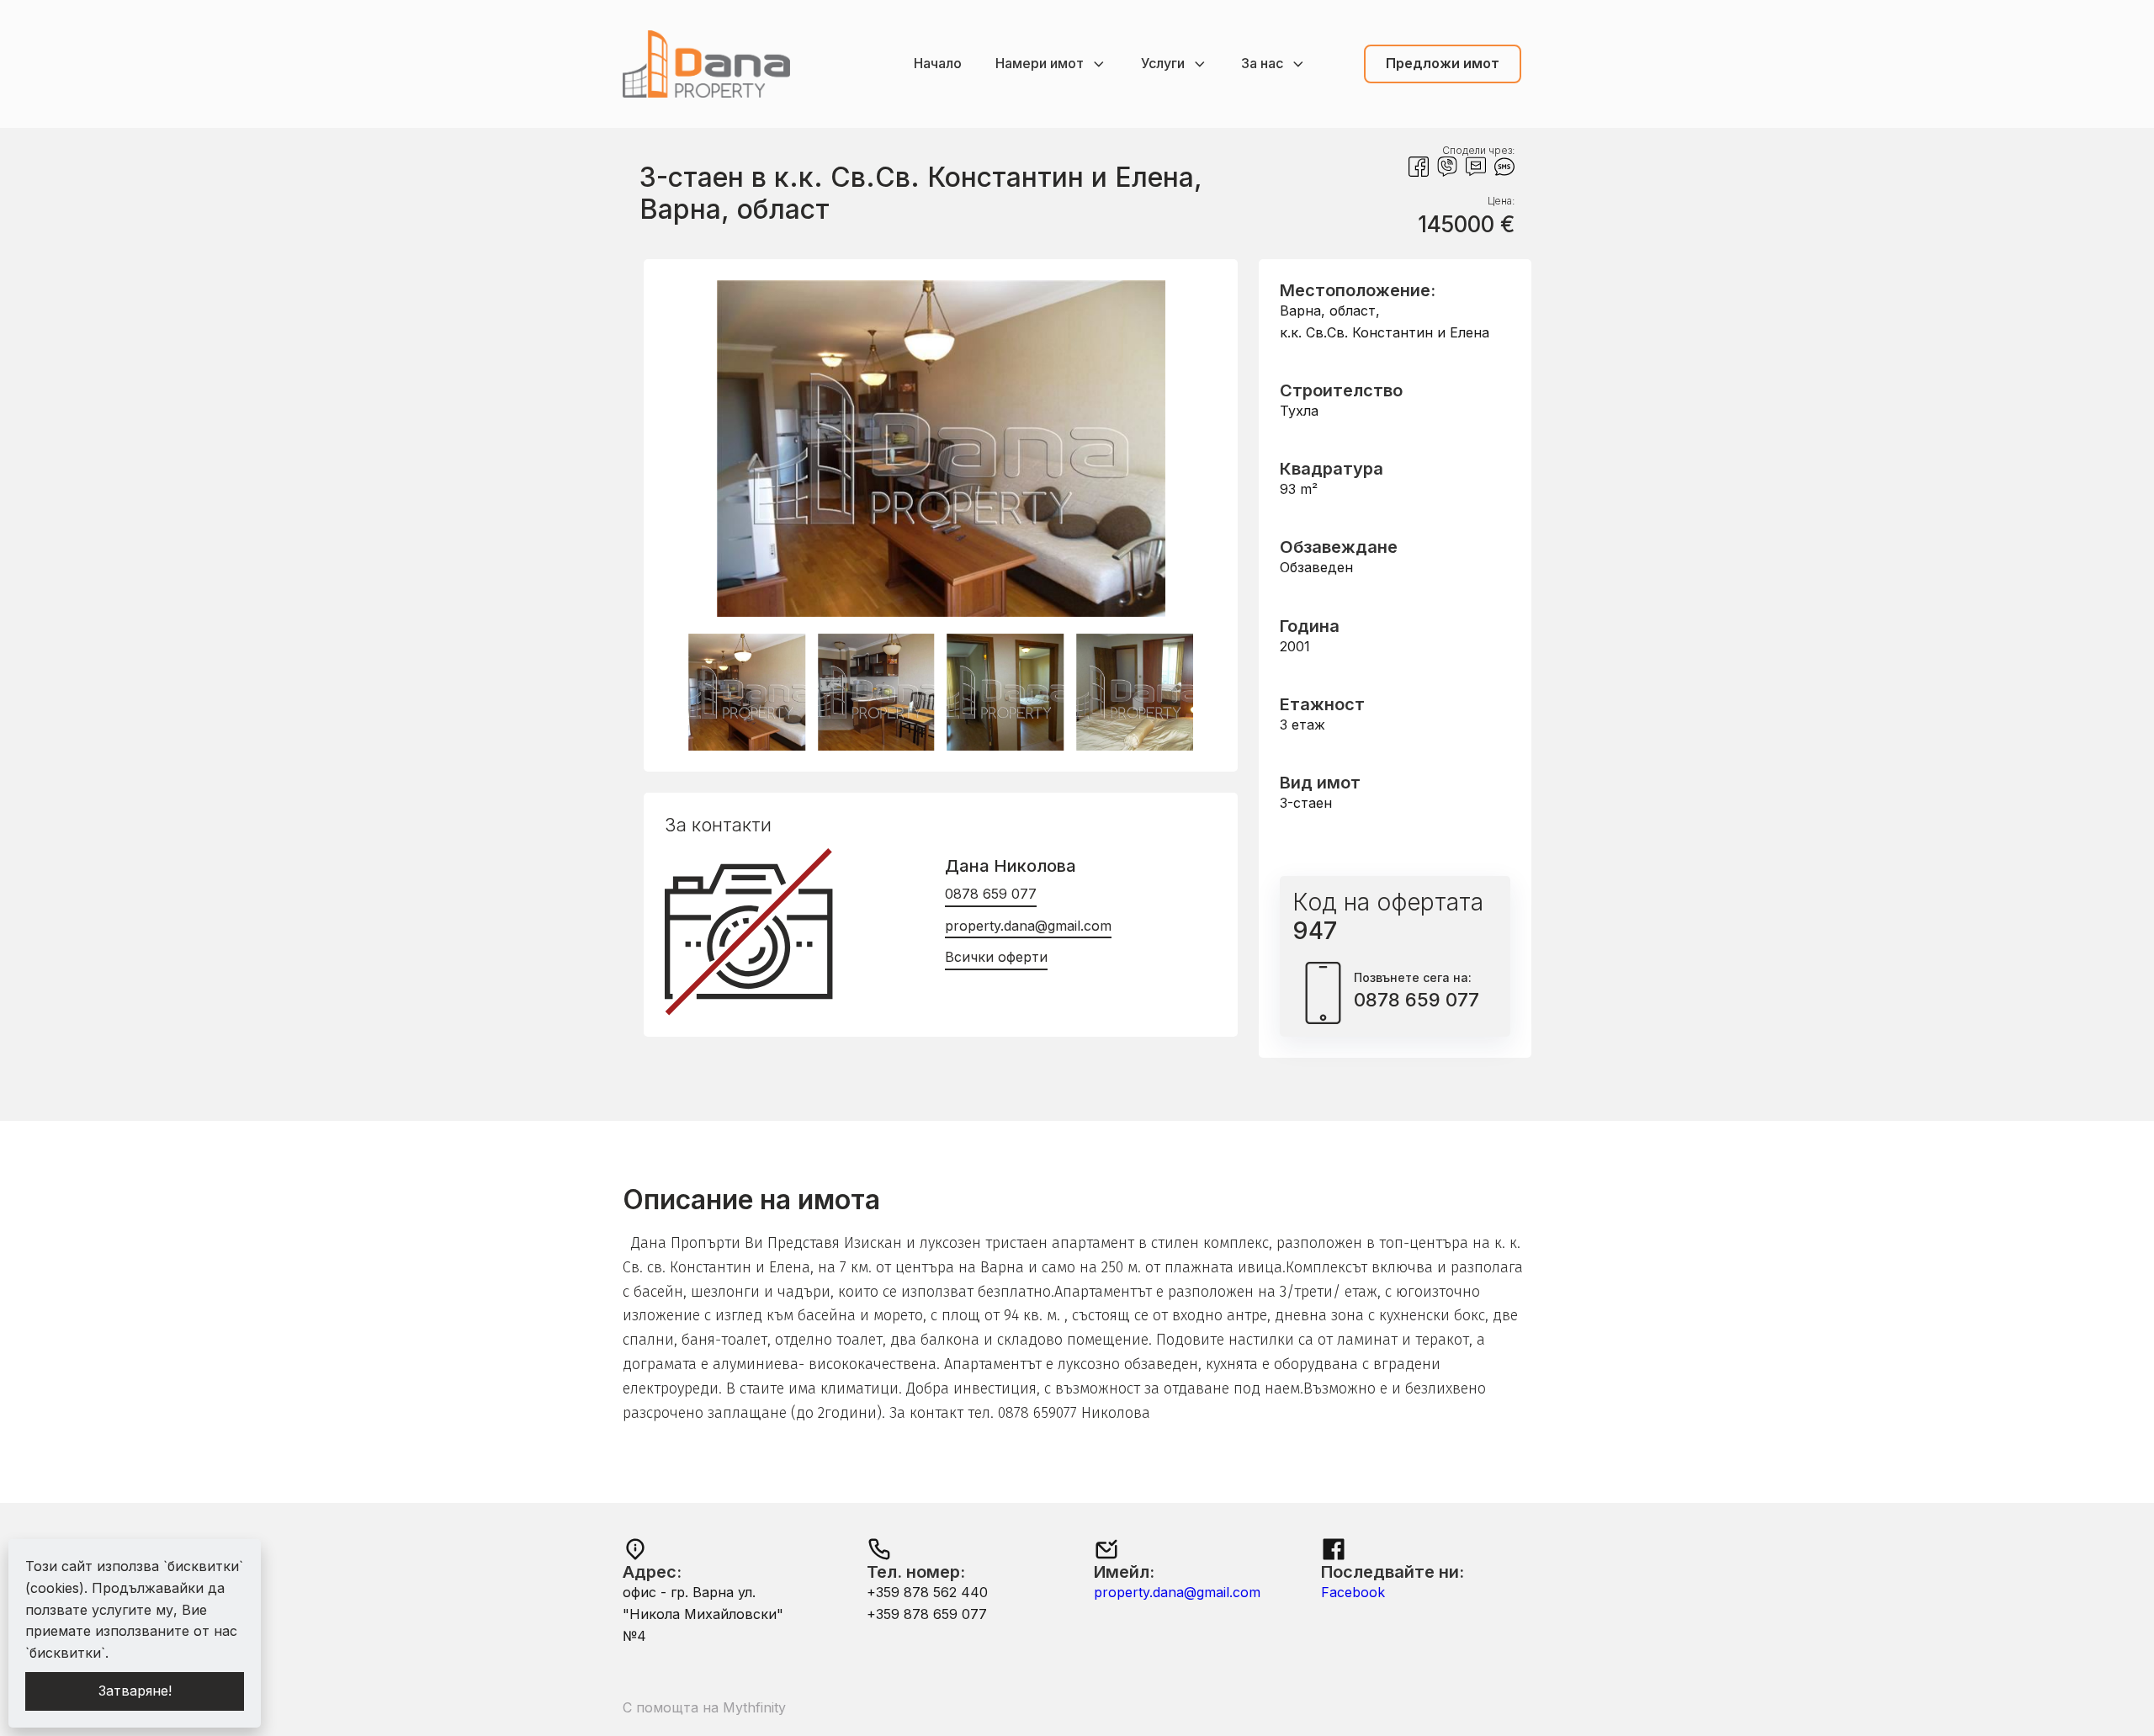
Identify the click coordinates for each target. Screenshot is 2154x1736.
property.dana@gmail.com (1028, 926)
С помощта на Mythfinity (704, 1707)
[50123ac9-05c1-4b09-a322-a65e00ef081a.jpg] (941, 612)
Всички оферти (996, 957)
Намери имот (1040, 63)
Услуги (1163, 63)
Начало (938, 63)
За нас (1262, 63)
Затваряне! (135, 1691)
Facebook (1353, 1592)
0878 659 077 (991, 894)
